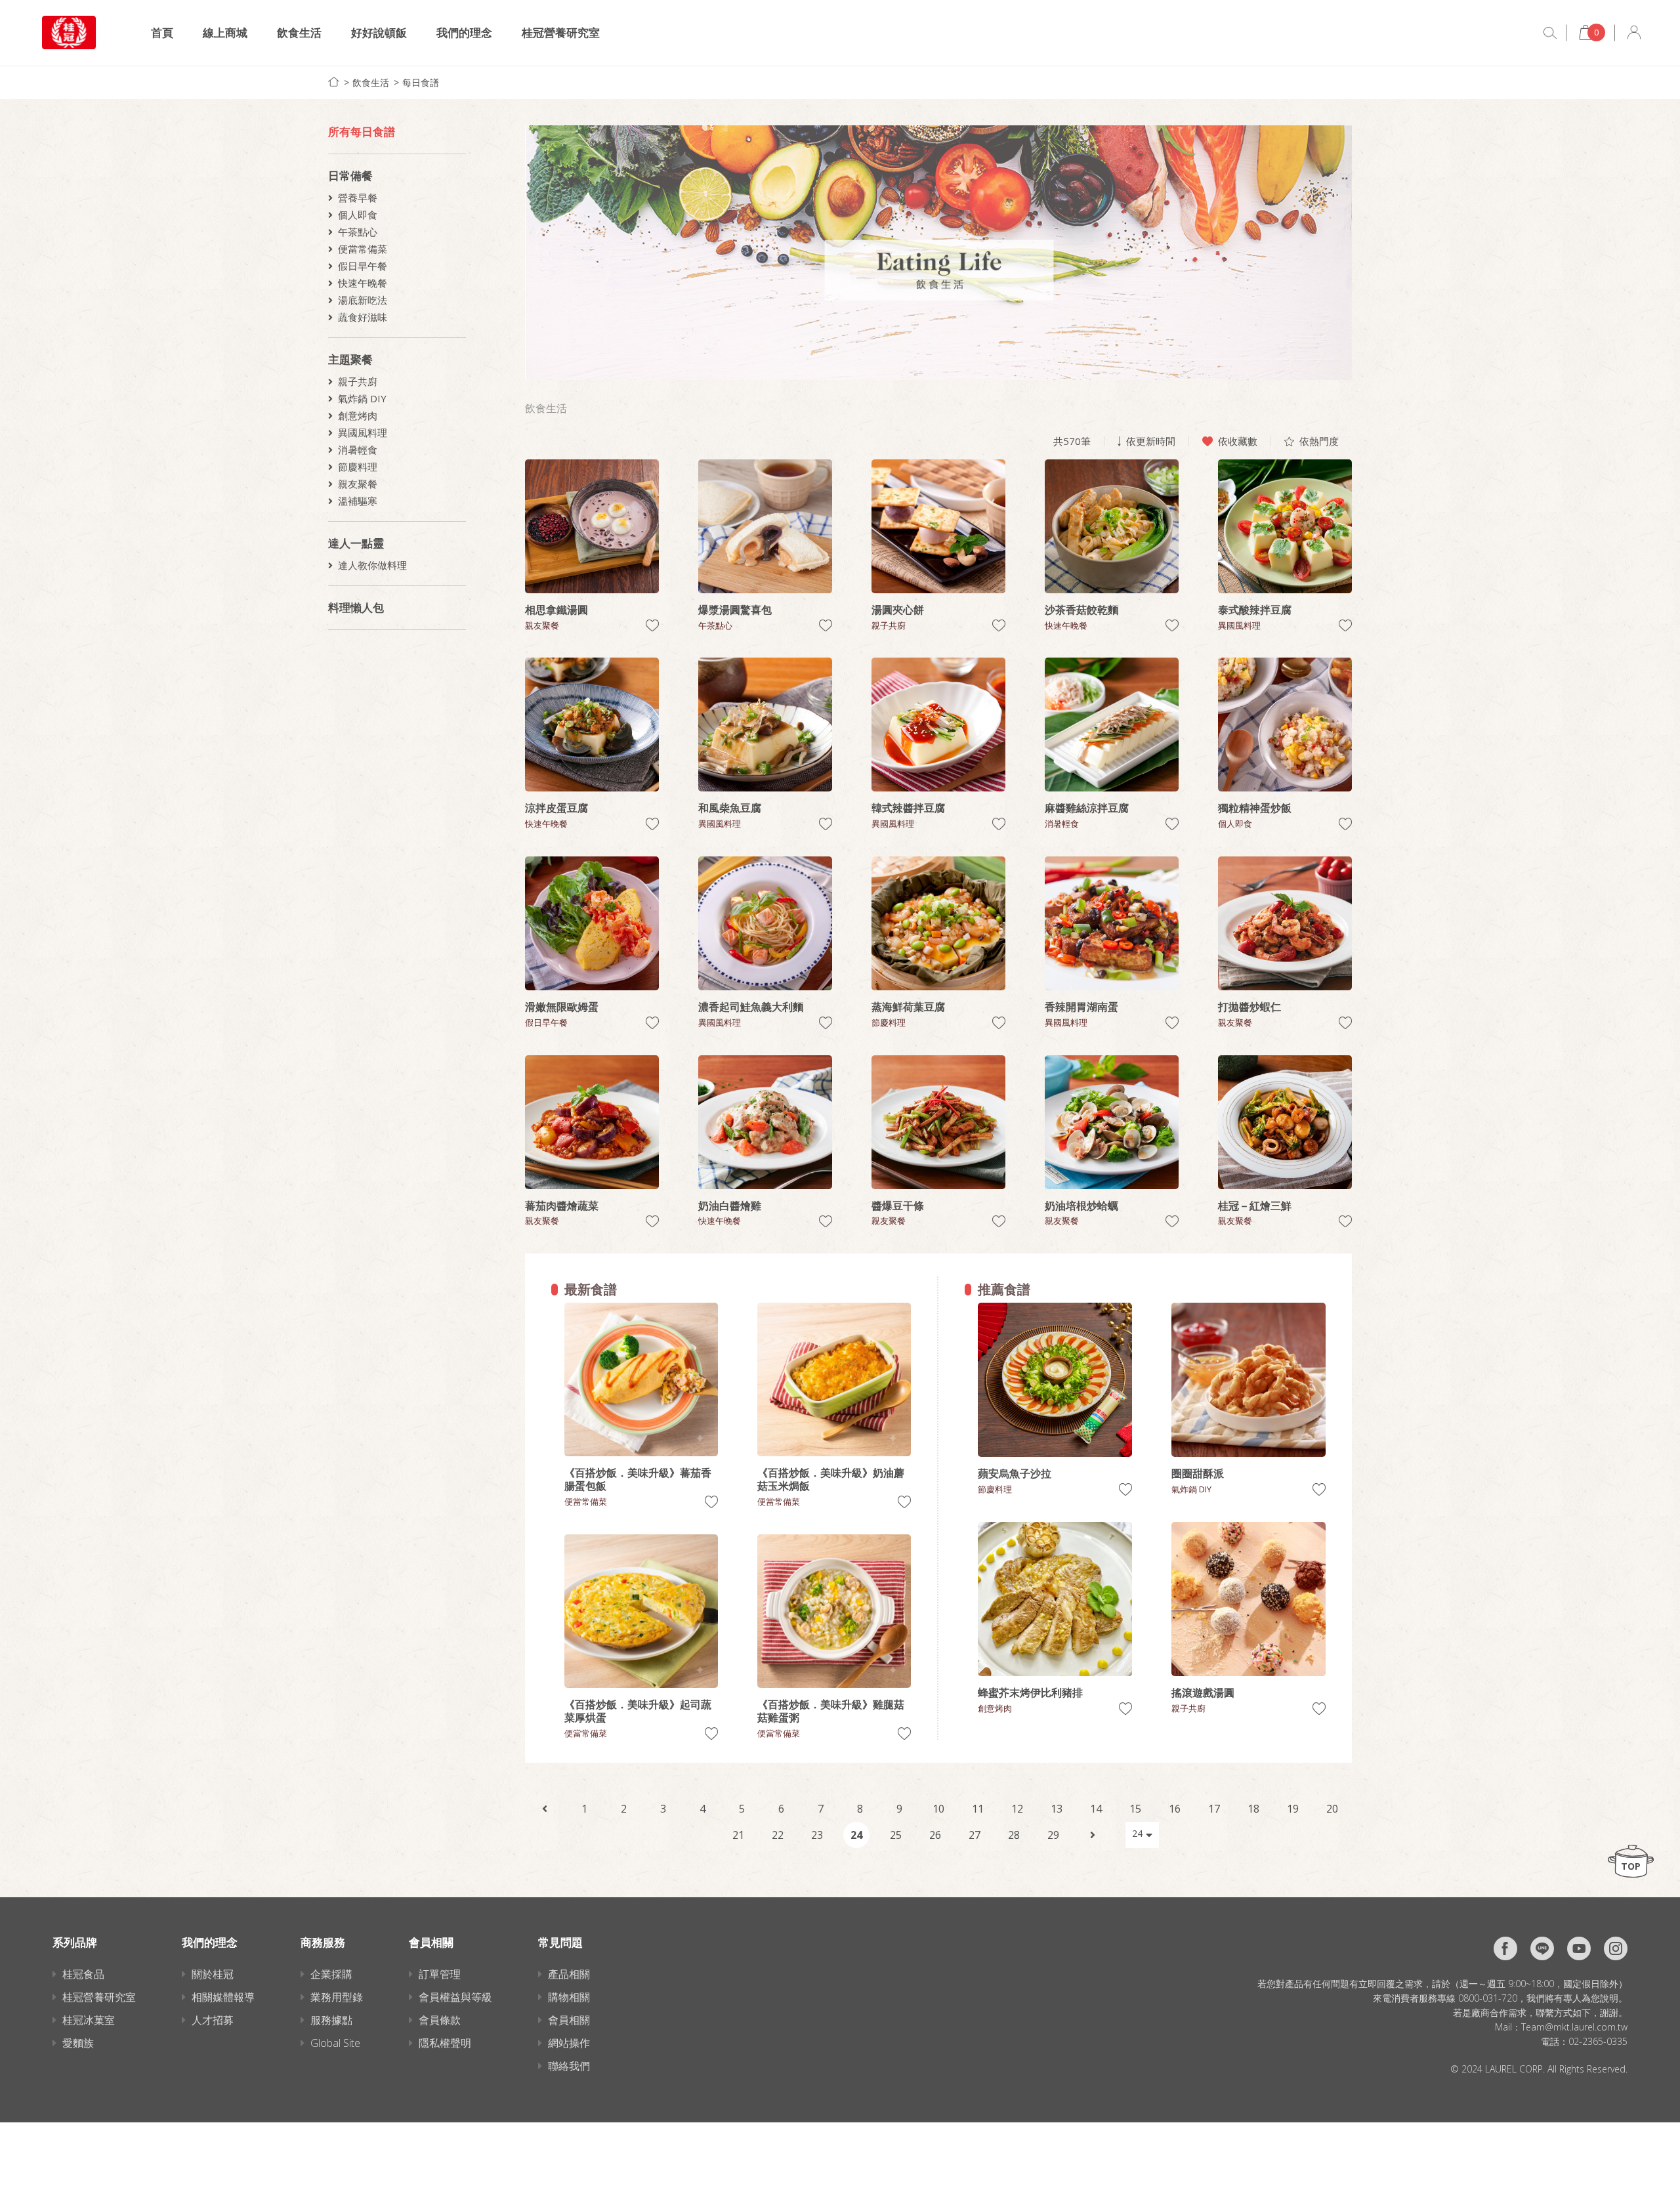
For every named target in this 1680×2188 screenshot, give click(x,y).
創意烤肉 (358, 415)
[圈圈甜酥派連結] (1249, 1380)
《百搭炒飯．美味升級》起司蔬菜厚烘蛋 (638, 1711)
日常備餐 (350, 176)
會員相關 (569, 2020)
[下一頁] (1093, 1835)
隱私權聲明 (445, 2043)
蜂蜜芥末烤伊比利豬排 (1030, 1693)
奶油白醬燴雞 (730, 1206)
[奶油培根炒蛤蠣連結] (1112, 1122)
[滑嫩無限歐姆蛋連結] (592, 923)
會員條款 (440, 2020)
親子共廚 (358, 381)
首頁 (162, 32)
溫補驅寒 (358, 501)
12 (1017, 1809)
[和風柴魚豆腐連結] (765, 725)
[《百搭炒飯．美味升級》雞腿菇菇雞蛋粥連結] (834, 1611)
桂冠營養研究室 (561, 32)
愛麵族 (78, 2043)
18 (1253, 1809)
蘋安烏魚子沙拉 (1015, 1473)
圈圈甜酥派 (1198, 1473)
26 (935, 1835)
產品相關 (569, 1974)
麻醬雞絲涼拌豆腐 (1087, 808)
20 (1332, 1809)
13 (1057, 1809)
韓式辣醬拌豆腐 (908, 808)
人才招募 (213, 2020)
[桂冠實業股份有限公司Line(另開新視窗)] (1542, 1948)
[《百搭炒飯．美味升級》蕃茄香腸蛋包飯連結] (641, 1379)
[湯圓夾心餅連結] (938, 526)
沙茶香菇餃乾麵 (1081, 610)
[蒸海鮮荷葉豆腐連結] (938, 923)
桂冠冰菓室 (89, 2020)
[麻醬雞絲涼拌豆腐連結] (1112, 725)
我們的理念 (464, 32)
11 (978, 1809)
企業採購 (331, 1974)
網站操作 (569, 2043)
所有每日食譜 (362, 132)
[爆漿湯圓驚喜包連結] (765, 526)
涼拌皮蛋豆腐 (556, 808)
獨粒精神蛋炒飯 (1255, 808)
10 (938, 1809)
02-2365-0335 (1598, 2041)
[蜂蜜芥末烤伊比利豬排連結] (1055, 1599)
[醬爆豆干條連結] (938, 1122)
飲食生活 (299, 32)
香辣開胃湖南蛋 (1081, 1007)
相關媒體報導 (223, 1997)
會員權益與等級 (455, 1997)
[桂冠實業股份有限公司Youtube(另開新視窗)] (1579, 1948)
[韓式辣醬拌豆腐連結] (938, 725)
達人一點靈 (356, 543)
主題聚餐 (350, 359)
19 (1293, 1809)
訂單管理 (440, 1974)
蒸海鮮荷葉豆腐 (908, 1007)
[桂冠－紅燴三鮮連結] (1285, 1122)
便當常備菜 (363, 249)
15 (1135, 1809)
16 (1175, 1809)
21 (738, 1835)
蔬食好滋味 (363, 317)
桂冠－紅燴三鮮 (1255, 1206)
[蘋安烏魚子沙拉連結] (1055, 1380)
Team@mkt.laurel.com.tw (1574, 2027)
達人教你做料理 (372, 565)
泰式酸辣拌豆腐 (1255, 610)
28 (1014, 1835)
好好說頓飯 (379, 32)
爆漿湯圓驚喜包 (735, 610)
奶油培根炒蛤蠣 (1081, 1206)
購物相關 (569, 1997)
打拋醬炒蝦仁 (1249, 1007)
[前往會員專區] (1634, 32)
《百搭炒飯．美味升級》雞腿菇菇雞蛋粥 (831, 1711)
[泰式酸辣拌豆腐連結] (1285, 526)
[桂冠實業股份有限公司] (69, 32)
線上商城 (225, 32)
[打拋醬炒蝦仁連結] (1285, 923)
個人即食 (358, 215)
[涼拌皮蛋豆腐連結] (592, 725)
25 (896, 1835)
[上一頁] (545, 1809)
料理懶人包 (356, 607)
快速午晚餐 (363, 283)
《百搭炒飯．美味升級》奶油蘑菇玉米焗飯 (831, 1479)
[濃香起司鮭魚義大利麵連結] (765, 923)
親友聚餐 (358, 484)
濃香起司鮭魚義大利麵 (751, 1007)
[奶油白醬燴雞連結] (765, 1122)
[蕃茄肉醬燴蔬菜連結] (592, 1122)
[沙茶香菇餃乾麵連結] (1112, 526)
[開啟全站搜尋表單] (1550, 33)
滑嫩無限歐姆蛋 (562, 1007)
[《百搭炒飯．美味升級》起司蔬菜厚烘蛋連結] (641, 1611)
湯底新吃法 (363, 300)
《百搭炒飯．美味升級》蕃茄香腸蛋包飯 (638, 1479)
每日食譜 (421, 82)
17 (1214, 1809)
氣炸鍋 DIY (362, 398)
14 (1096, 1809)
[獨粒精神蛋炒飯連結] (1285, 725)
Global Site (335, 2043)
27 (975, 1835)
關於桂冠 (213, 1974)
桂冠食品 (83, 1974)
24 (856, 1835)
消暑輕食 (358, 450)
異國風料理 (363, 432)
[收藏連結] (652, 626)
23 (817, 1835)
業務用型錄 (337, 1997)
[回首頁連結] (334, 82)
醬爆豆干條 (898, 1206)
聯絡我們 (569, 2066)
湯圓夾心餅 (898, 610)
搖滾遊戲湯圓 (1203, 1693)
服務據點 (331, 2020)
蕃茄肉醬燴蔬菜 (562, 1206)
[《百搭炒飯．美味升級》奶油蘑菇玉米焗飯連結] (834, 1379)
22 (778, 1835)
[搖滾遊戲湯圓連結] (1249, 1599)
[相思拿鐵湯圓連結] (592, 526)
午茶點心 (358, 232)
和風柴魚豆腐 (730, 808)
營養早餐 (358, 198)
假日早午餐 (363, 266)
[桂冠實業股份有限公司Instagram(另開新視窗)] (1616, 1948)
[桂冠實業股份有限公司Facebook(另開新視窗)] (1505, 1948)
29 (1053, 1835)
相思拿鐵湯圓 (556, 610)
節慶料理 (358, 467)
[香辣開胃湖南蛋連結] (1112, 923)
